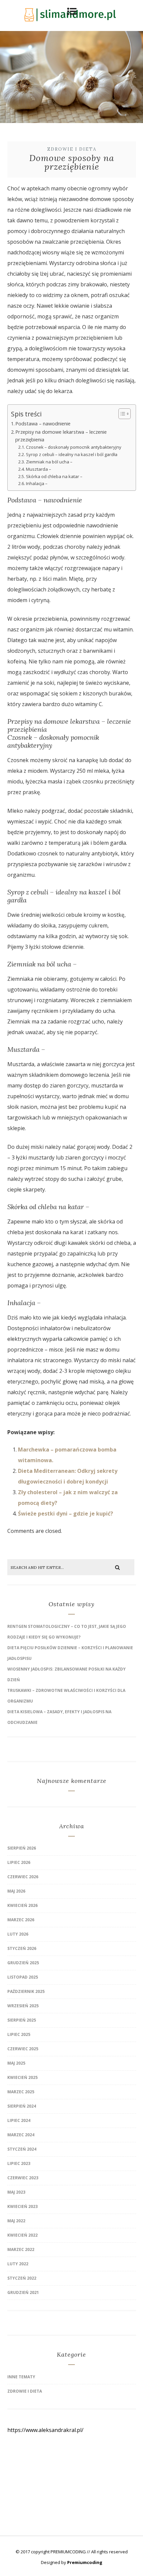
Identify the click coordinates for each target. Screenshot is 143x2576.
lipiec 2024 (19, 2120)
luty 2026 (18, 1934)
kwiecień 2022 (22, 2235)
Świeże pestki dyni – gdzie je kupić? (66, 1514)
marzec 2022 (21, 2249)
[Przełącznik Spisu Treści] (121, 414)
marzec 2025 (21, 2092)
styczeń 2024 (22, 2149)
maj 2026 (16, 1891)
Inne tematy (21, 2377)
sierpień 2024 (22, 2106)
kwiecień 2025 (22, 2077)
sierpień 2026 (22, 1848)
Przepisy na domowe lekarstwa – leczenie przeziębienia (61, 436)
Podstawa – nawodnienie (43, 424)
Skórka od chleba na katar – (54, 476)
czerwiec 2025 (23, 2049)
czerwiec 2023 (23, 2178)
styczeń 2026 (22, 1948)
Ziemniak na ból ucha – (49, 462)
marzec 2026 (21, 1920)
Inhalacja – (37, 483)
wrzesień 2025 (23, 2006)
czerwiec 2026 (23, 1877)
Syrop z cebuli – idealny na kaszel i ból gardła (72, 454)
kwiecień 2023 (22, 2206)
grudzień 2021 (23, 2292)
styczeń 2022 (22, 2278)
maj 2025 (16, 2063)
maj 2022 (16, 2221)
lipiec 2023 (19, 2163)
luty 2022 (18, 2264)
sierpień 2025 (22, 2020)
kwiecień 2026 (22, 1905)
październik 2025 (26, 1991)
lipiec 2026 (19, 1862)
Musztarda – (39, 469)
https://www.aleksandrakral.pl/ (45, 2430)
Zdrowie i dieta (72, 149)
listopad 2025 (23, 1977)
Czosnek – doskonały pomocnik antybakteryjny (74, 447)
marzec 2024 (21, 2135)
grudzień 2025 (23, 1963)
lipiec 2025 (19, 2034)
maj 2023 (16, 2192)
